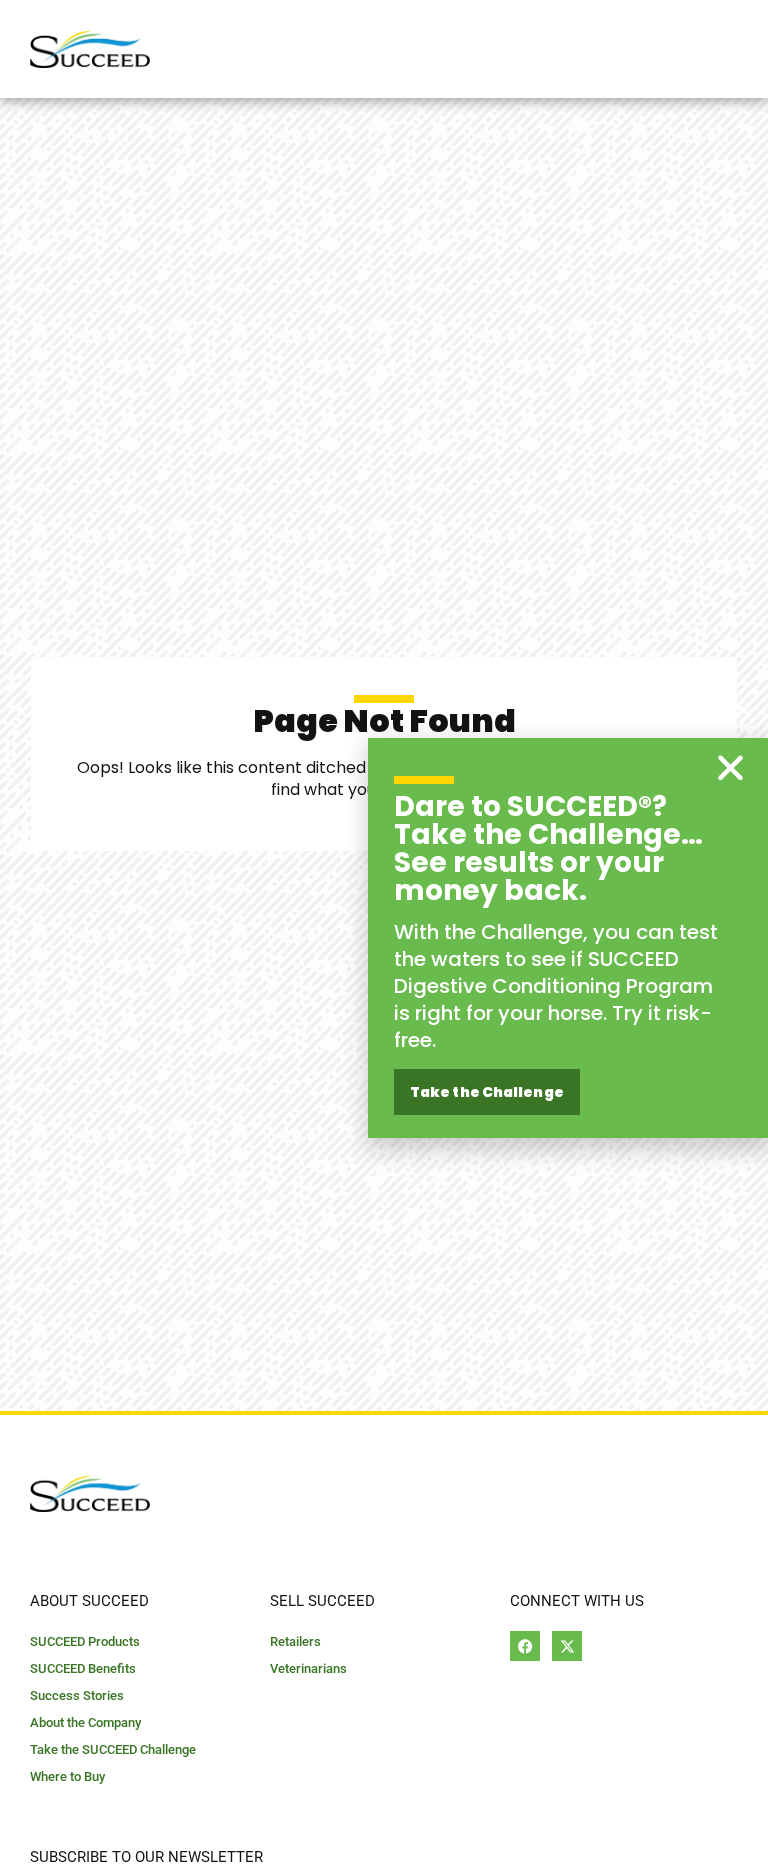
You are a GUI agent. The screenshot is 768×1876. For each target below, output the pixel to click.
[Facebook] (525, 1646)
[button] (730, 767)
